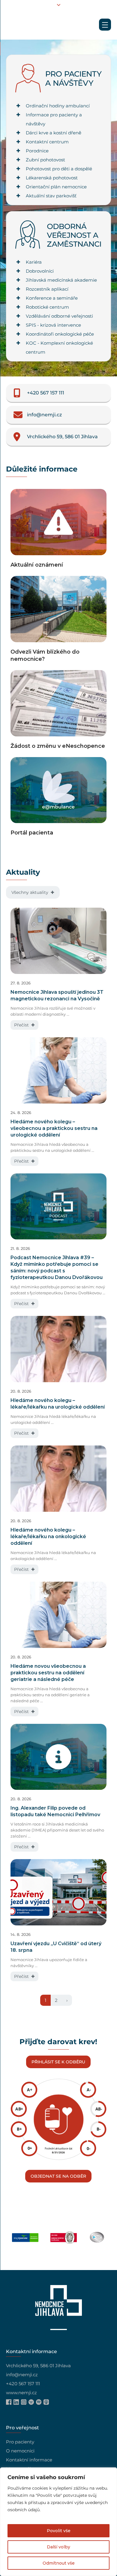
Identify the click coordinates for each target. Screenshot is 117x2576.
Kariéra (34, 262)
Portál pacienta (32, 833)
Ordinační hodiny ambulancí (58, 106)
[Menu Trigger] (105, 25)
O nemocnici (20, 2451)
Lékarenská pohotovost (52, 178)
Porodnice (37, 151)
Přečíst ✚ (24, 1025)
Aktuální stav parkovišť (51, 196)
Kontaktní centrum (47, 142)
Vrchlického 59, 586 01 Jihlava (38, 2366)
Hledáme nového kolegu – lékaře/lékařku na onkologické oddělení (48, 1537)
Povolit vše (59, 2531)
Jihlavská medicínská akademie (61, 280)
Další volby (58, 2547)
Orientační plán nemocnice (56, 187)
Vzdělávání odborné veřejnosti (59, 316)
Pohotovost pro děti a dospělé (59, 169)
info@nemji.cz (22, 2375)
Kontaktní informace (29, 2460)
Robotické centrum (47, 307)
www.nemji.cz (21, 2393)
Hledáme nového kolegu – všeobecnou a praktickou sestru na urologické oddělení (54, 1128)
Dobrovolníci (40, 271)
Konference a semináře (52, 298)
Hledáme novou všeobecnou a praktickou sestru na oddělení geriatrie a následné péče (48, 1673)
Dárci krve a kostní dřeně (54, 133)
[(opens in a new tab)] (58, 792)
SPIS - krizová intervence (53, 325)
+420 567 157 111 (23, 2384)
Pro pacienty (20, 2442)
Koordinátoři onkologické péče (60, 334)
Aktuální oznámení (37, 565)
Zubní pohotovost (45, 160)
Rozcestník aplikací (47, 289)
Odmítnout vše (59, 2563)
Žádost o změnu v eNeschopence (58, 746)
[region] (58, 2522)
